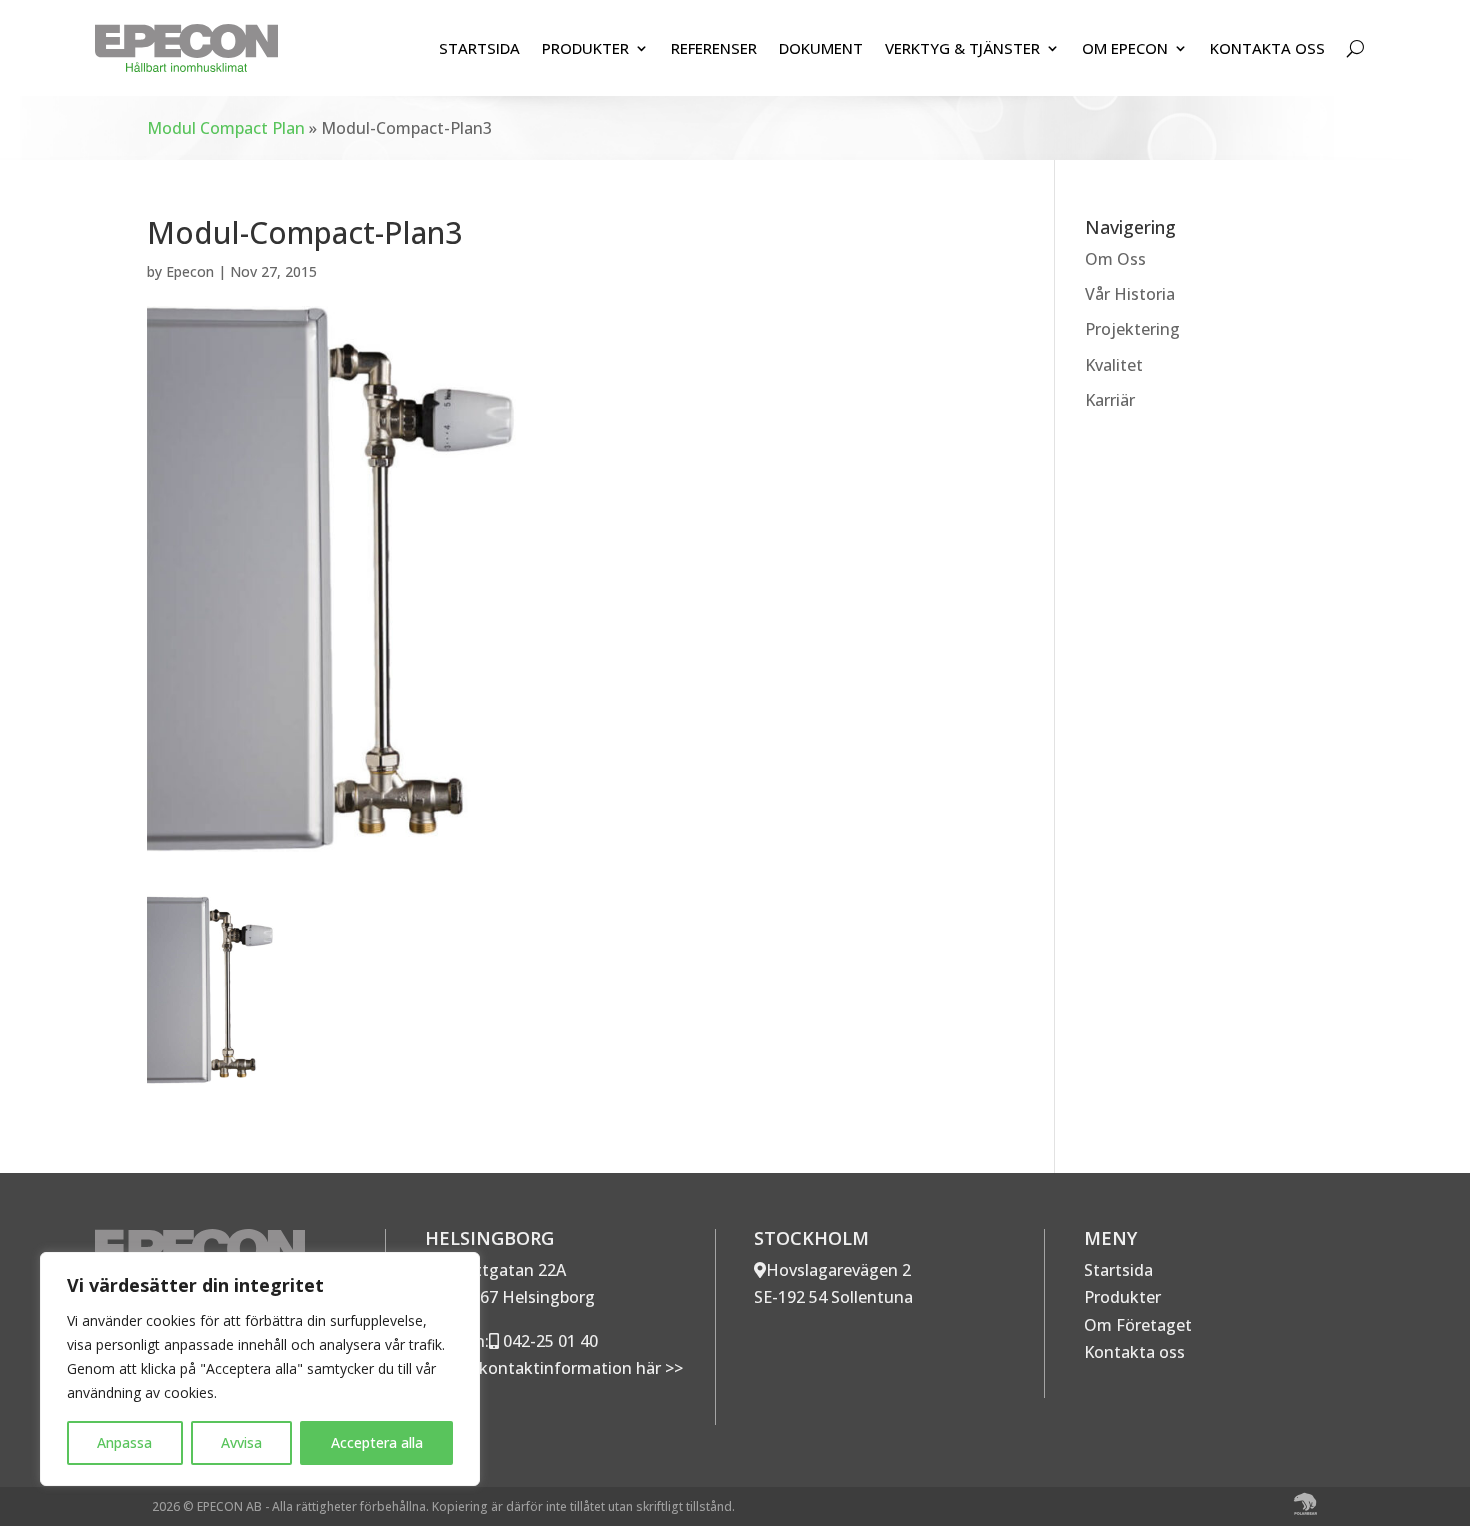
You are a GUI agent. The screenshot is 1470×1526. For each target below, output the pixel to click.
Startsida (1118, 1270)
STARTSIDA (479, 48)
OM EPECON (1125, 48)
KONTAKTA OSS (1267, 48)
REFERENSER (714, 48)
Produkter (1122, 1297)
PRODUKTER (585, 48)
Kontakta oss (1134, 1352)
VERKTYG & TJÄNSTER (962, 48)
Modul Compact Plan (226, 128)
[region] (260, 1369)
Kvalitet (1114, 365)
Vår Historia (1130, 294)
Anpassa (124, 1442)
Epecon (190, 271)
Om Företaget (1138, 1325)
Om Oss (1115, 259)
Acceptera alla (377, 1442)
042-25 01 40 (548, 1341)
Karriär (1110, 400)
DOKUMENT (821, 48)
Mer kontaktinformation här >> (562, 1368)
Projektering (1132, 329)
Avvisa (241, 1442)
